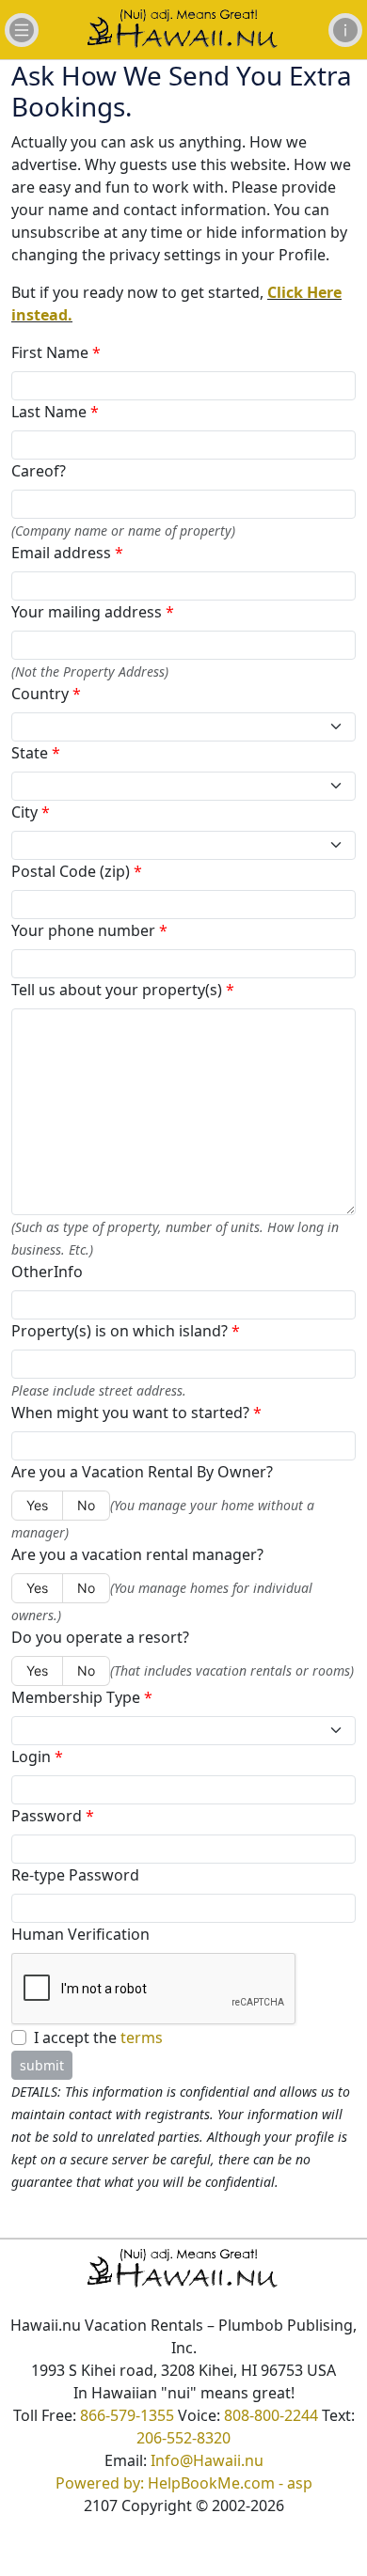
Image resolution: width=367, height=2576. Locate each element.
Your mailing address (93, 612)
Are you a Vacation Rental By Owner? (142, 1472)
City (31, 812)
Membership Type (82, 1697)
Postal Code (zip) (77, 871)
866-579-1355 (127, 2415)
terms (142, 2037)
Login (37, 1756)
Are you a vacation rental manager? (137, 1554)
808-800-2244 (271, 2415)
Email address (67, 553)
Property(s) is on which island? (126, 1331)
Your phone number (89, 930)
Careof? (39, 471)
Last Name (55, 412)
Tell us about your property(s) (123, 990)
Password (53, 1816)
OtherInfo (47, 1272)
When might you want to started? (136, 1413)
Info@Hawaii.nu (207, 2460)
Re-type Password (75, 1875)
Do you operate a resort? (100, 1637)
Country (46, 694)
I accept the (98, 2037)
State (36, 753)
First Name (56, 352)
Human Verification (80, 1934)
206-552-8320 (183, 2438)
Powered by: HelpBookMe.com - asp (184, 2483)
